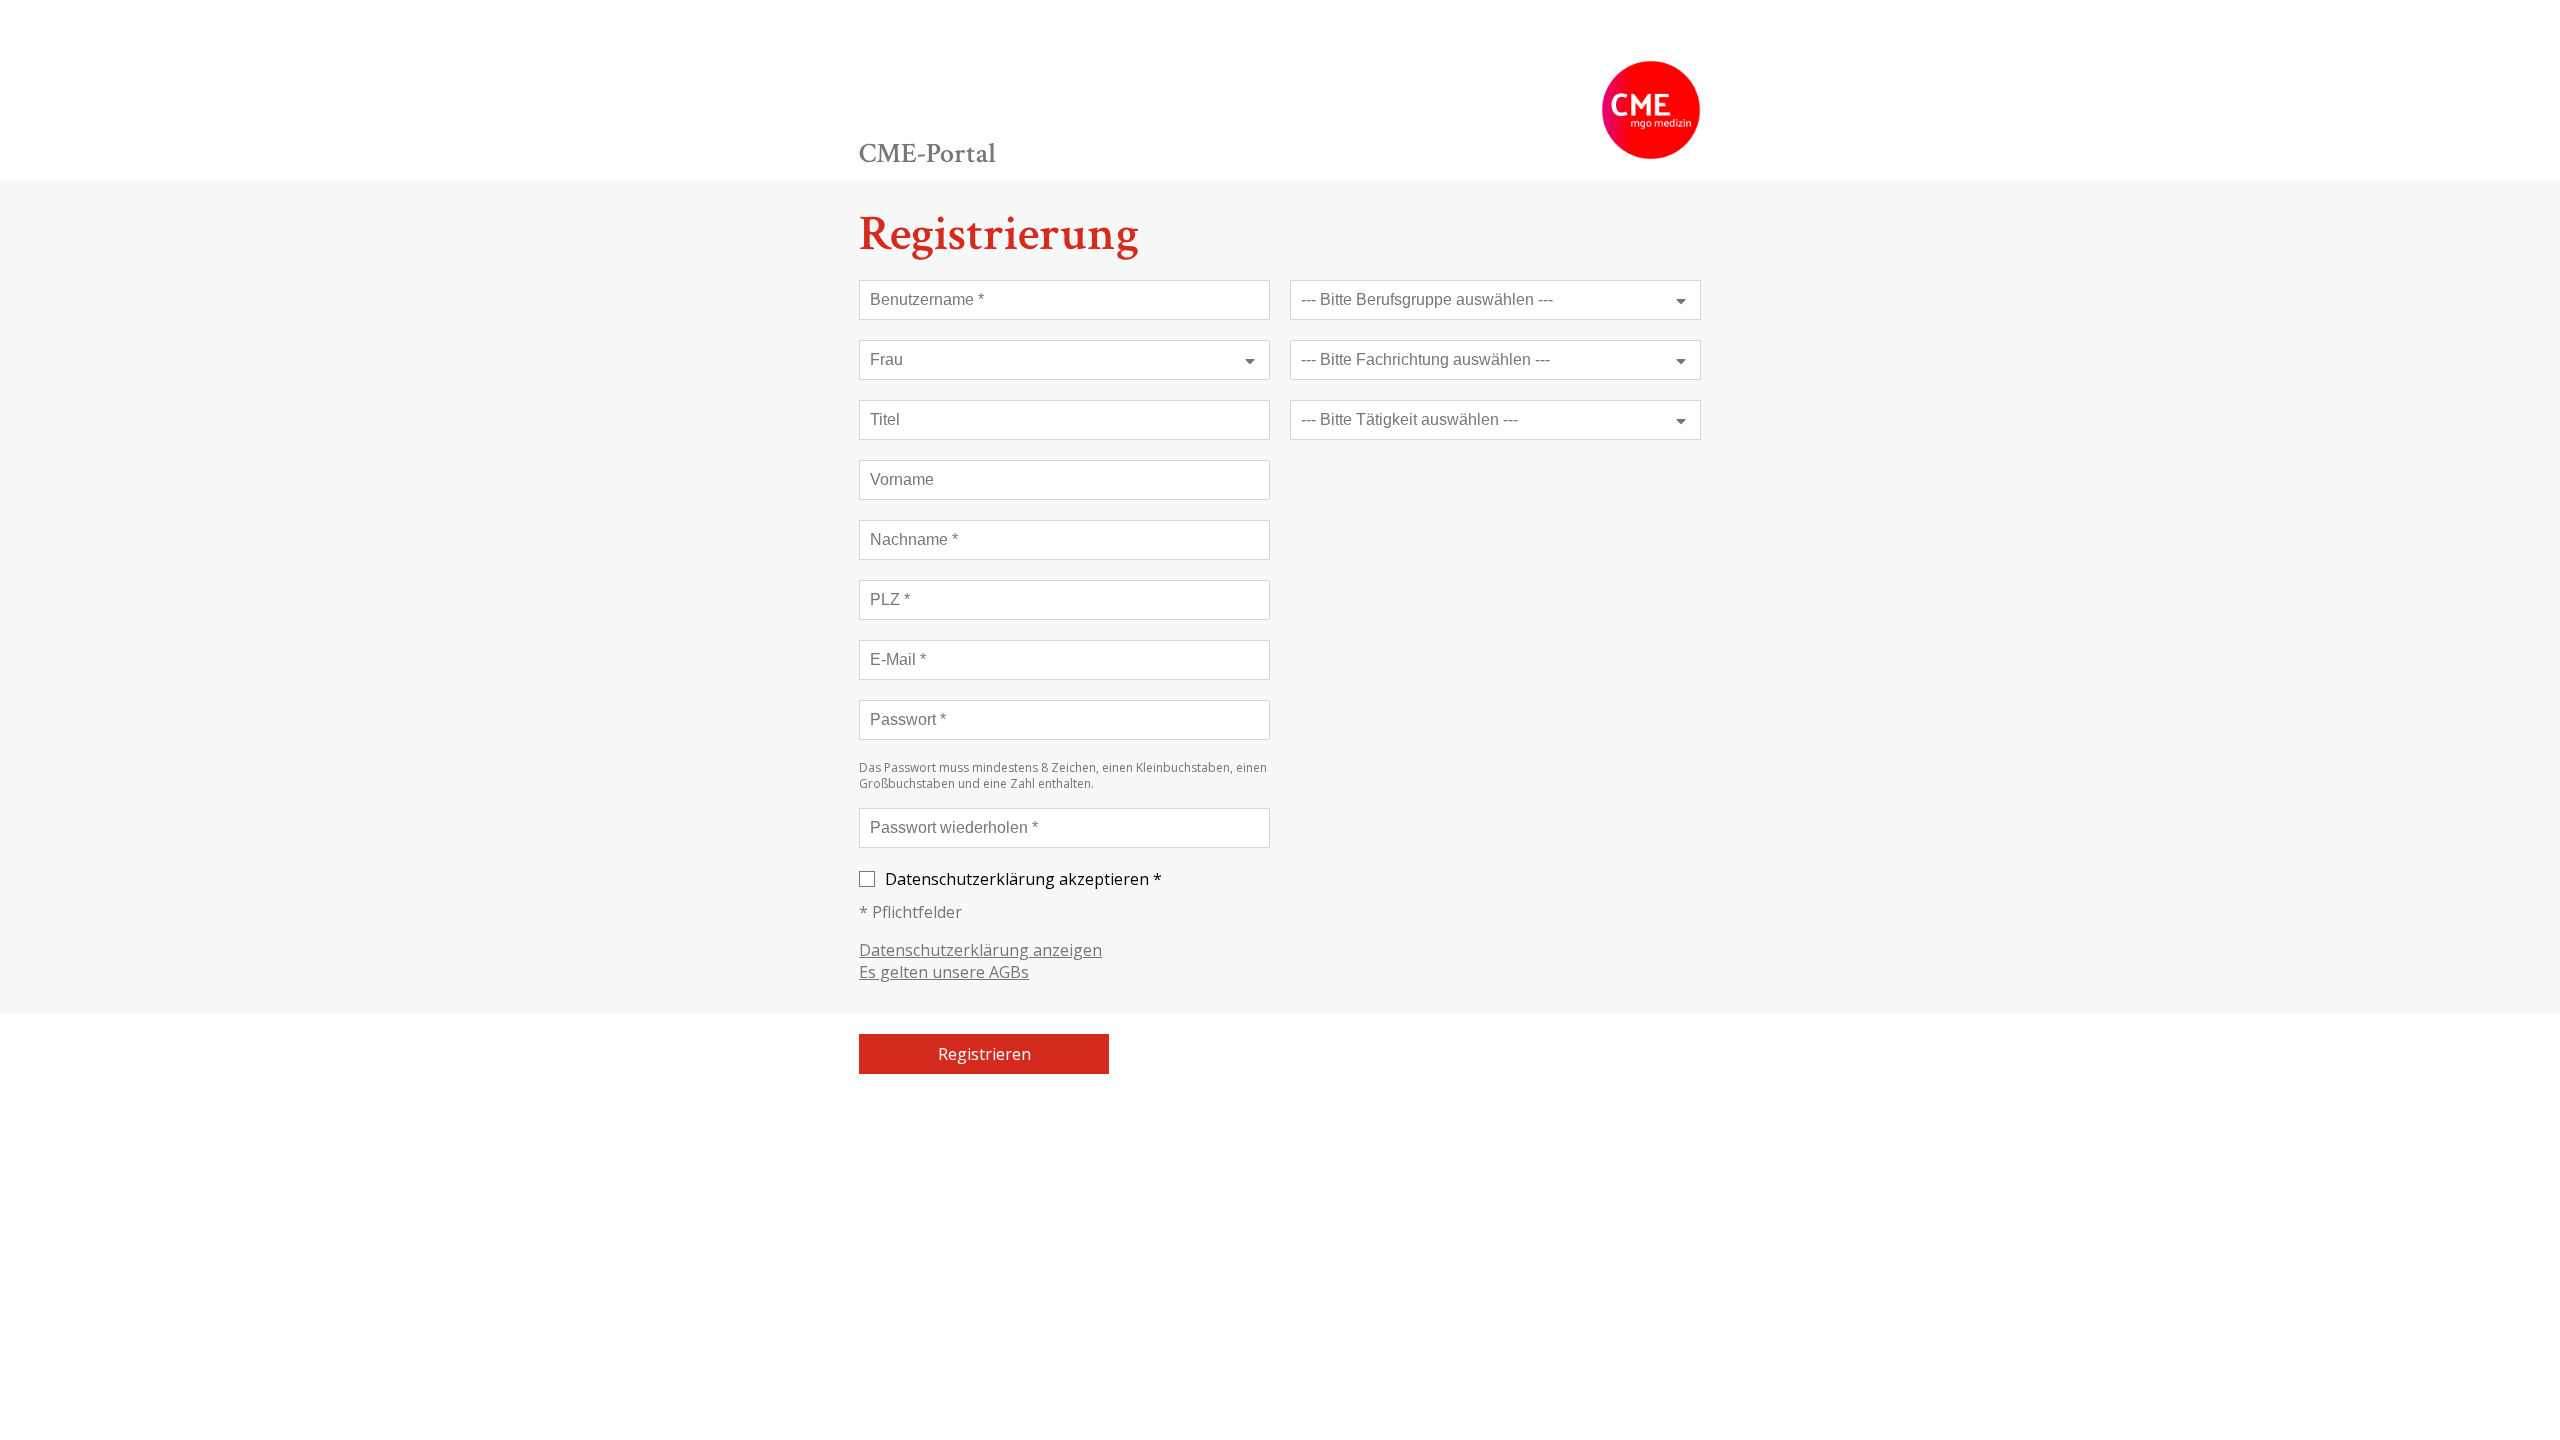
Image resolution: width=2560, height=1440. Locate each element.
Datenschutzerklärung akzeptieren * (1023, 879)
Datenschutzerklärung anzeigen (980, 950)
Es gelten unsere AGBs (944, 972)
